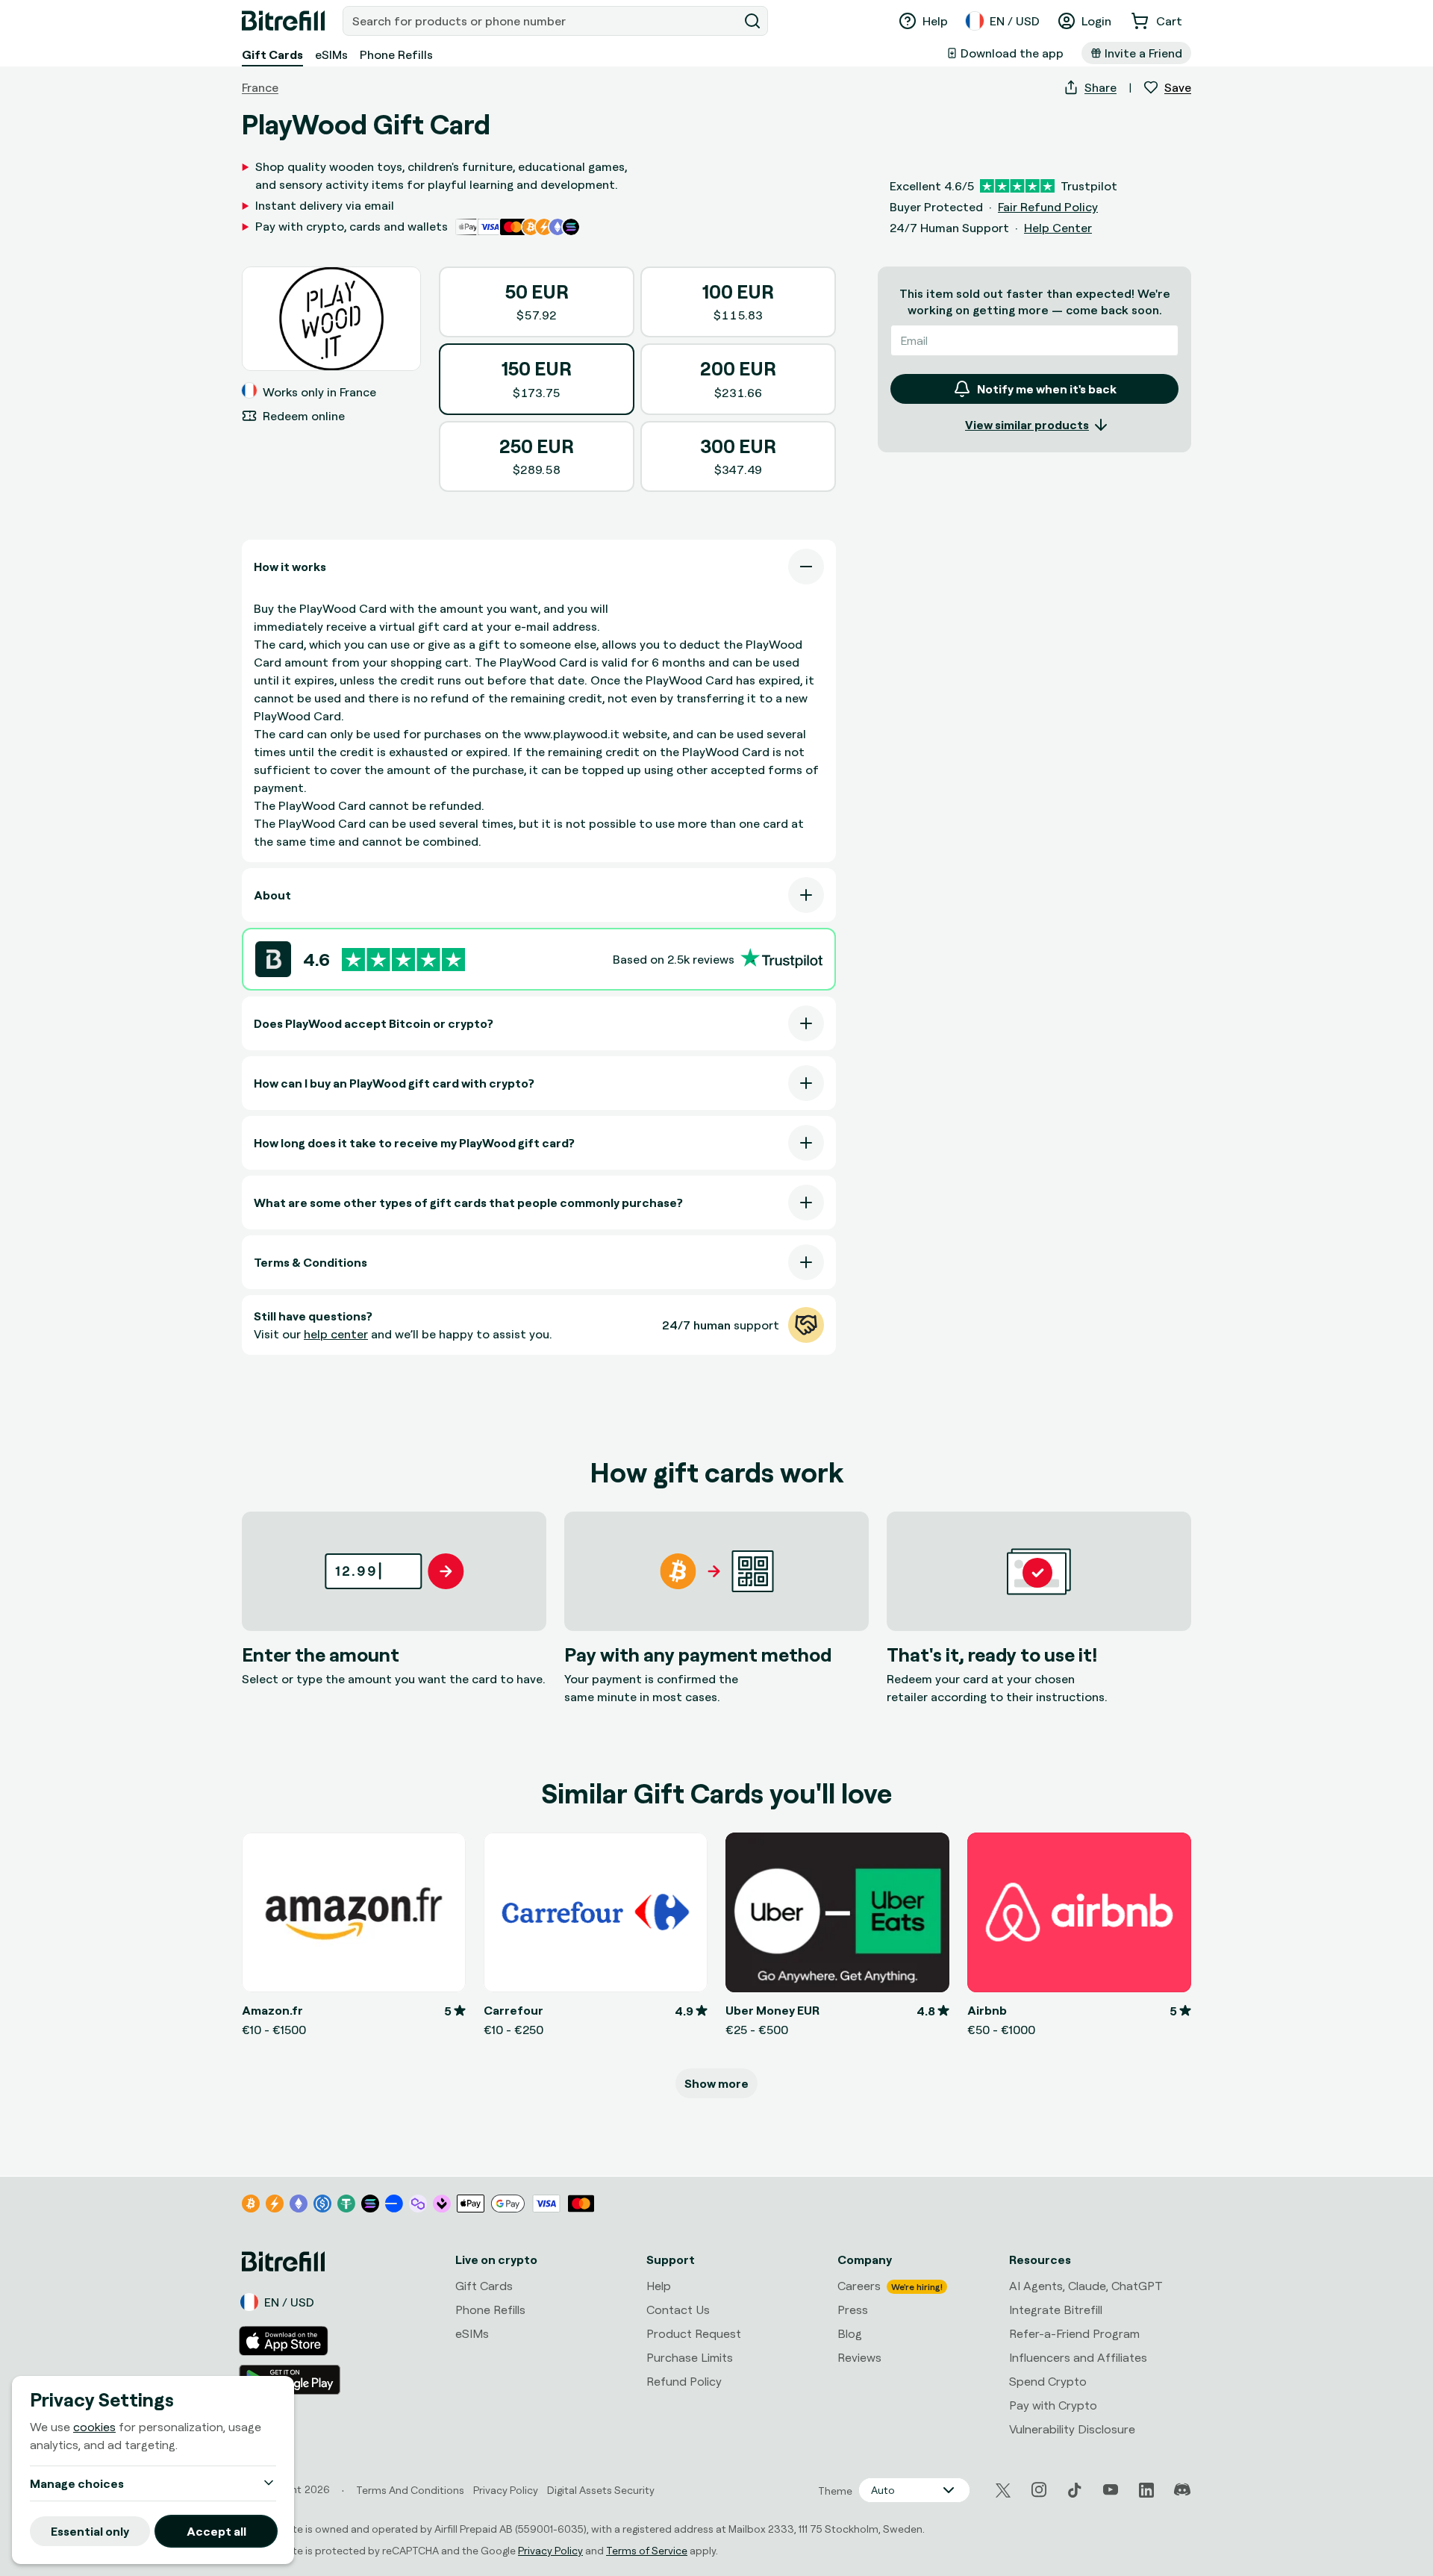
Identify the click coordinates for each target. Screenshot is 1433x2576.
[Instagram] (1039, 2490)
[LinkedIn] (1146, 2490)
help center (336, 1334)
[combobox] (542, 21)
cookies (94, 2427)
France (260, 87)
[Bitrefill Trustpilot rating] (403, 960)
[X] (1003, 2491)
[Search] (752, 21)
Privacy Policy (550, 2550)
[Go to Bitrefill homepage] (283, 21)
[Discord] (1182, 2490)
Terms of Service (647, 2550)
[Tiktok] (1075, 2490)
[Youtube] (1111, 2490)
